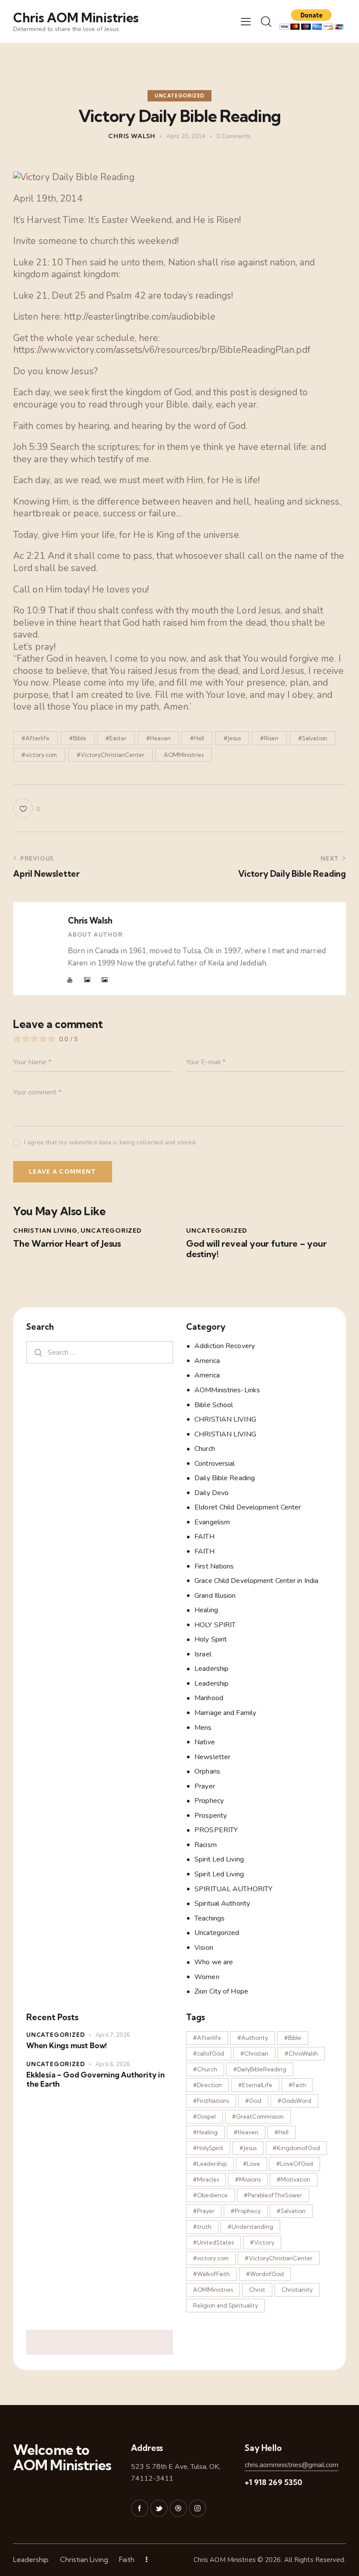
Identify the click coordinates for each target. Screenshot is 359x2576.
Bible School (214, 1405)
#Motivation (294, 2179)
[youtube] (70, 980)
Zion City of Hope (221, 1991)
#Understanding (250, 2227)
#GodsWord (294, 2101)
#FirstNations (211, 2101)
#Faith (297, 2085)
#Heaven (158, 738)
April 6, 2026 (113, 2064)
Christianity (297, 2290)
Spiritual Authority (222, 1903)
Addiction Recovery (225, 1346)
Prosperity (211, 1816)
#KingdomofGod (296, 2148)
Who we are (214, 1962)
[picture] (87, 980)
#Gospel (204, 2116)
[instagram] (197, 2508)
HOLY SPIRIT (215, 1625)
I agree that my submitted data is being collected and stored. (110, 1142)
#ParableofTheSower (273, 2195)
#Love (252, 2164)
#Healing (205, 2132)
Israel (203, 1654)
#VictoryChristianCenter (111, 755)
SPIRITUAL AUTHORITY (233, 1889)
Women (207, 1977)
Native (205, 1742)
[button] (246, 21)
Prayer (205, 1786)
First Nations (214, 1566)
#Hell (197, 738)
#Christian (254, 2053)
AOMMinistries (184, 755)
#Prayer (204, 2211)
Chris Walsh (90, 920)
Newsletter (212, 1757)
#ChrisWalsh (301, 2053)
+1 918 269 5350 (273, 2482)
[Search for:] (100, 1352)
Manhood (209, 1698)
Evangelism (212, 1522)
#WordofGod (265, 2274)
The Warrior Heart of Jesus (67, 1244)
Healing (206, 1610)
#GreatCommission (258, 2116)
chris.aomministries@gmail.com (292, 2465)
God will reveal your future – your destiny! (256, 1249)
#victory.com (39, 755)
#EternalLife (255, 2085)
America (207, 1361)
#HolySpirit (208, 2148)
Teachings (209, 1918)
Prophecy (209, 1801)
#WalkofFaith (211, 2274)
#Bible (78, 738)
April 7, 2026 (113, 2035)
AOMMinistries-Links (227, 1390)
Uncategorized (179, 96)
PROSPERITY (216, 1830)
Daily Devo (211, 1493)
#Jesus (232, 738)
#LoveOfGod (295, 2164)
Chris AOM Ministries (225, 2560)
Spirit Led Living (219, 1859)
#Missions (248, 2179)
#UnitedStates (213, 2242)
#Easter (116, 738)
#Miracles (206, 2179)
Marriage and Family (225, 1713)
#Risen (269, 738)
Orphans (207, 1771)
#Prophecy (246, 2211)
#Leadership (210, 2164)
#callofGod (209, 2053)
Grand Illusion (215, 1596)
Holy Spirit (211, 1639)
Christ (257, 2290)
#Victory (262, 2242)
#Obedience (210, 2195)
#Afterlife (35, 738)
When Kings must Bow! (67, 2045)
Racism (206, 1845)
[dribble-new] (178, 2508)
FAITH (204, 1537)
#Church (205, 2069)
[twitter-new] (159, 2508)
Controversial (215, 1464)
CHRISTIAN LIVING (45, 1230)
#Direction (208, 2085)
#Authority (253, 2038)
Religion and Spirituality (225, 2305)
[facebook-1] (140, 2508)
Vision (204, 1948)
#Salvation (313, 738)
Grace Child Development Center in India (256, 1581)
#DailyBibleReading (260, 2069)
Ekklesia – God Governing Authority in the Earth (95, 2079)
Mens (203, 1728)
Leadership (211, 1669)
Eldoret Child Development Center (248, 1507)
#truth (202, 2227)
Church (205, 1449)
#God (253, 2101)
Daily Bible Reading (225, 1478)
